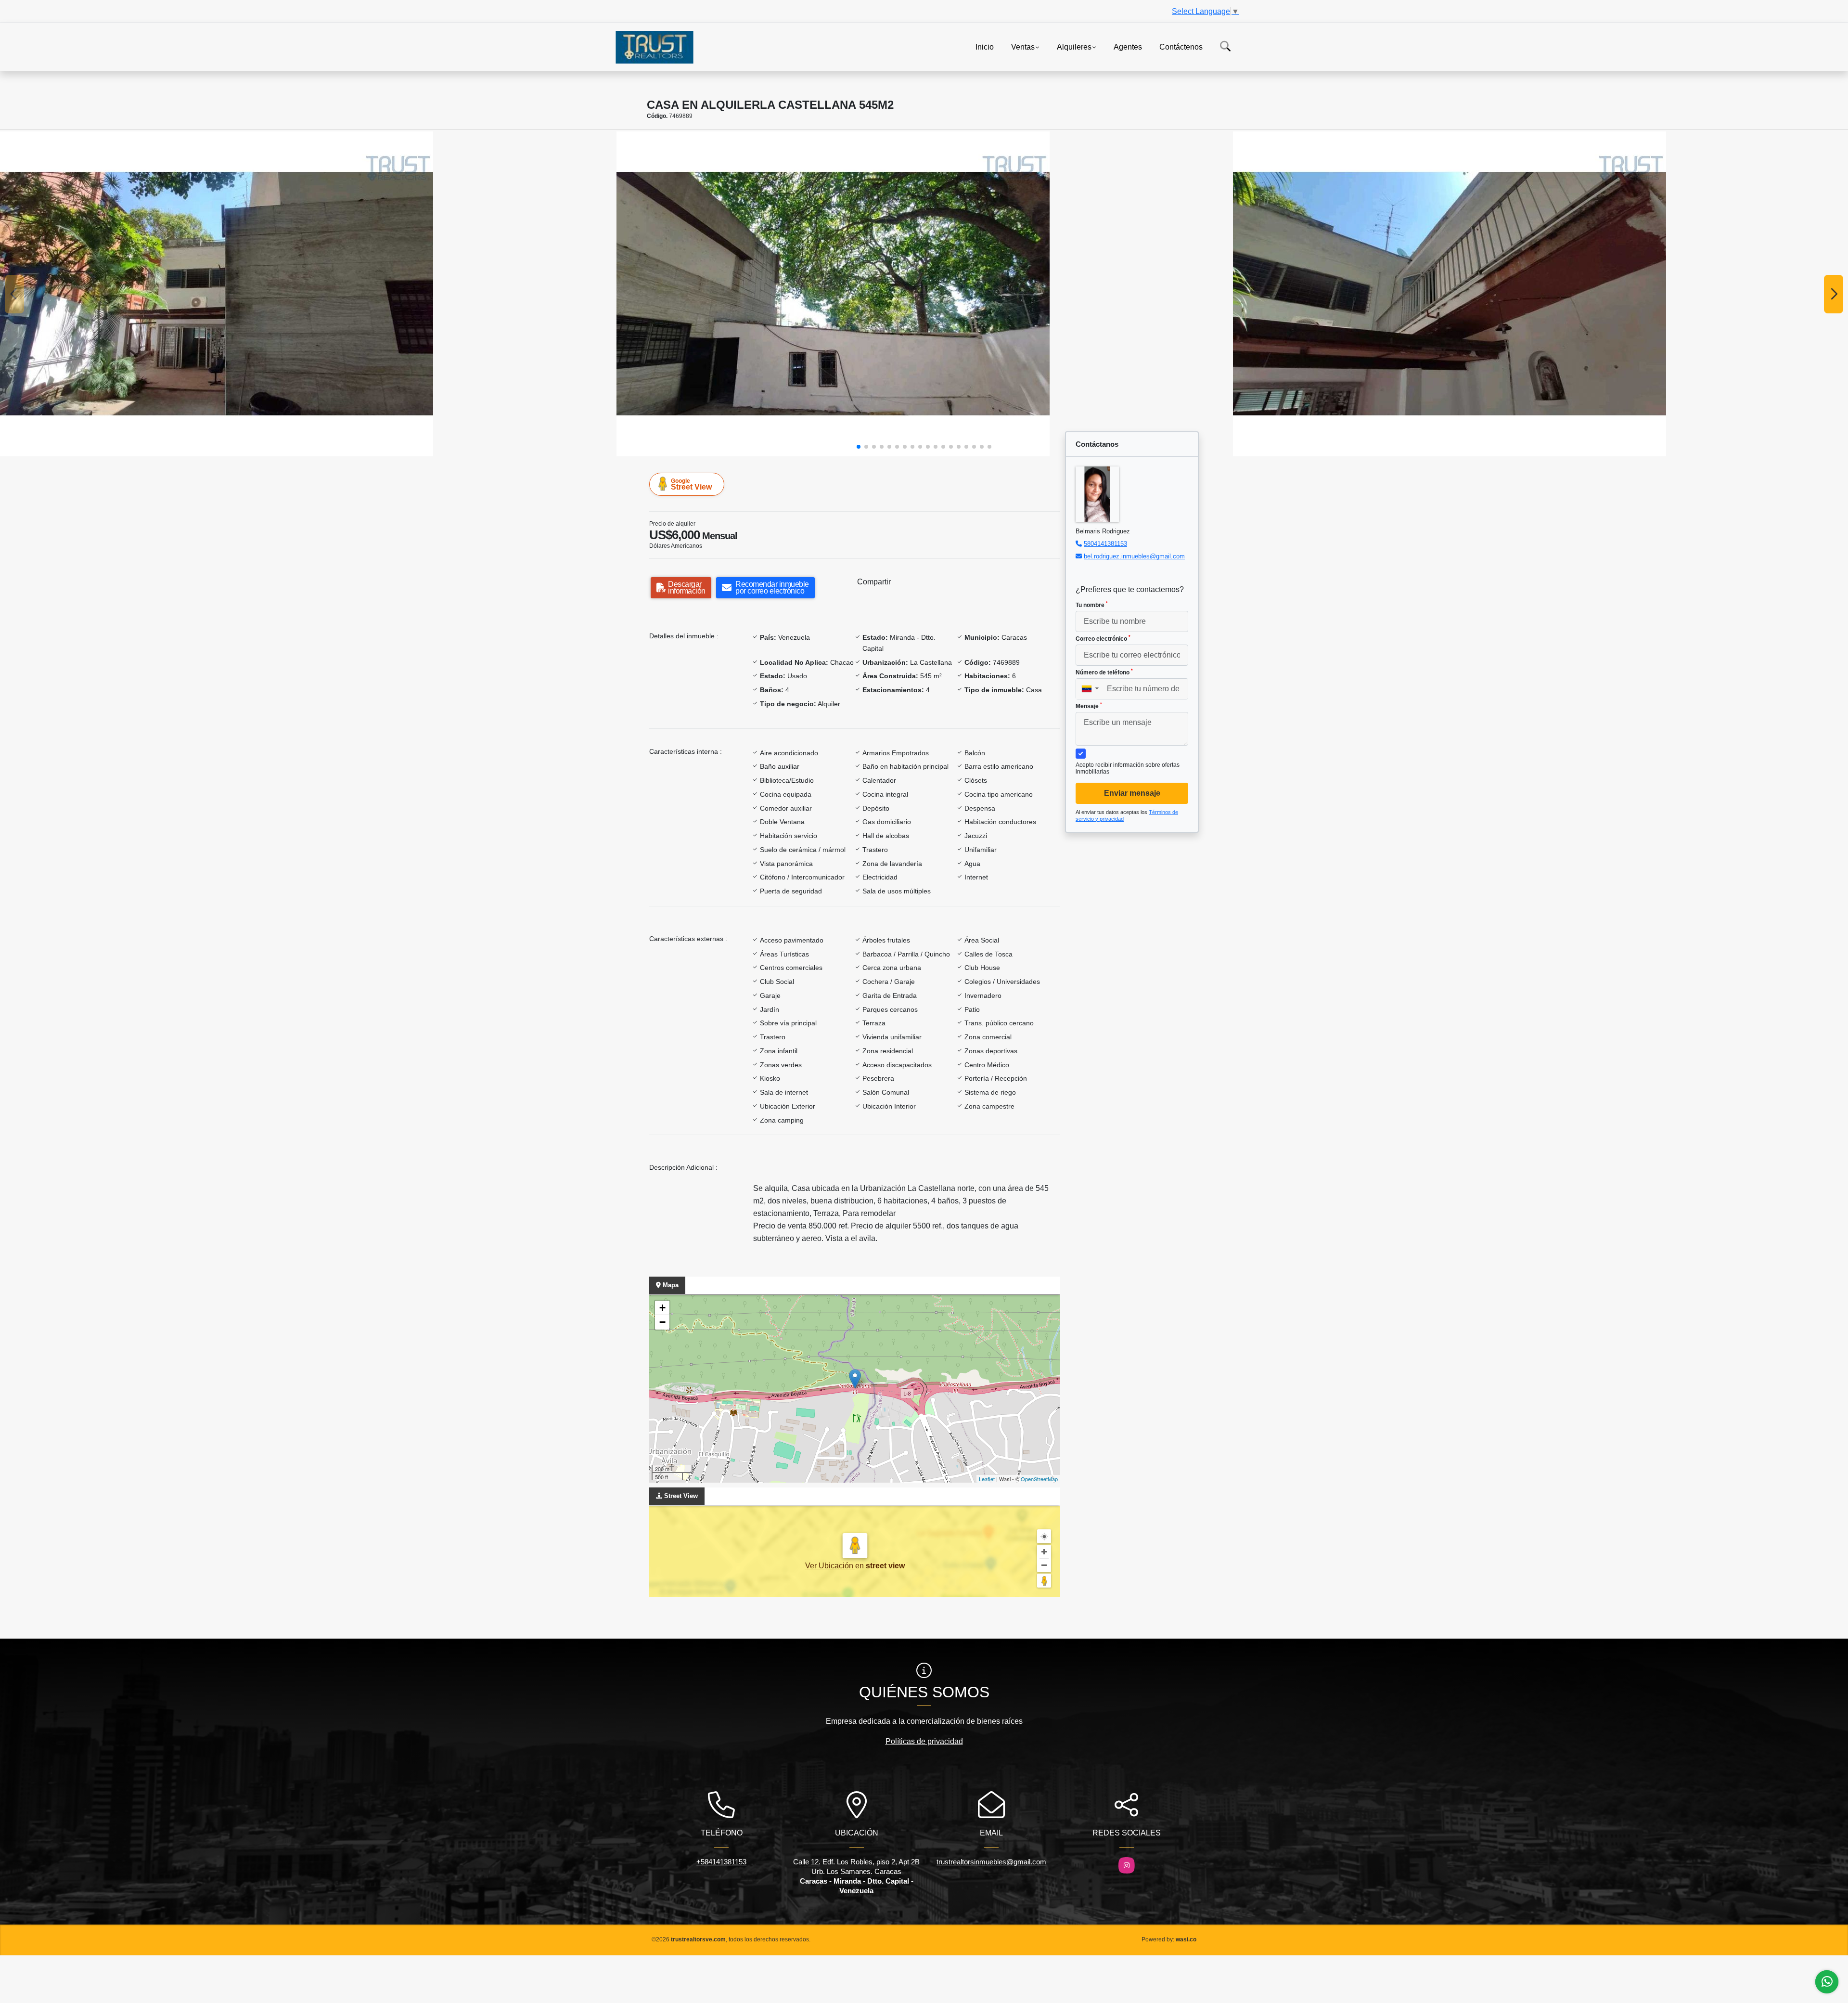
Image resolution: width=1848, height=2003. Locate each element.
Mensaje (1089, 706)
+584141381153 (721, 1862)
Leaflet (987, 1479)
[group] (308, 294)
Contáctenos (1181, 46)
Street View (691, 484)
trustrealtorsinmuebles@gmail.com (991, 1862)
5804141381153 (1105, 544)
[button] (859, 447)
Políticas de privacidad (924, 1741)
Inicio (985, 46)
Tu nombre (1092, 605)
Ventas (1023, 46)
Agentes (1128, 46)
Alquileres (1074, 46)
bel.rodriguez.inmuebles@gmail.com (1134, 556)
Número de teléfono (1104, 672)
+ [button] (662, 1308)
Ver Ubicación (830, 1566)
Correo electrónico (1103, 638)
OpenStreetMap (1039, 1479)
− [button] (662, 1322)
